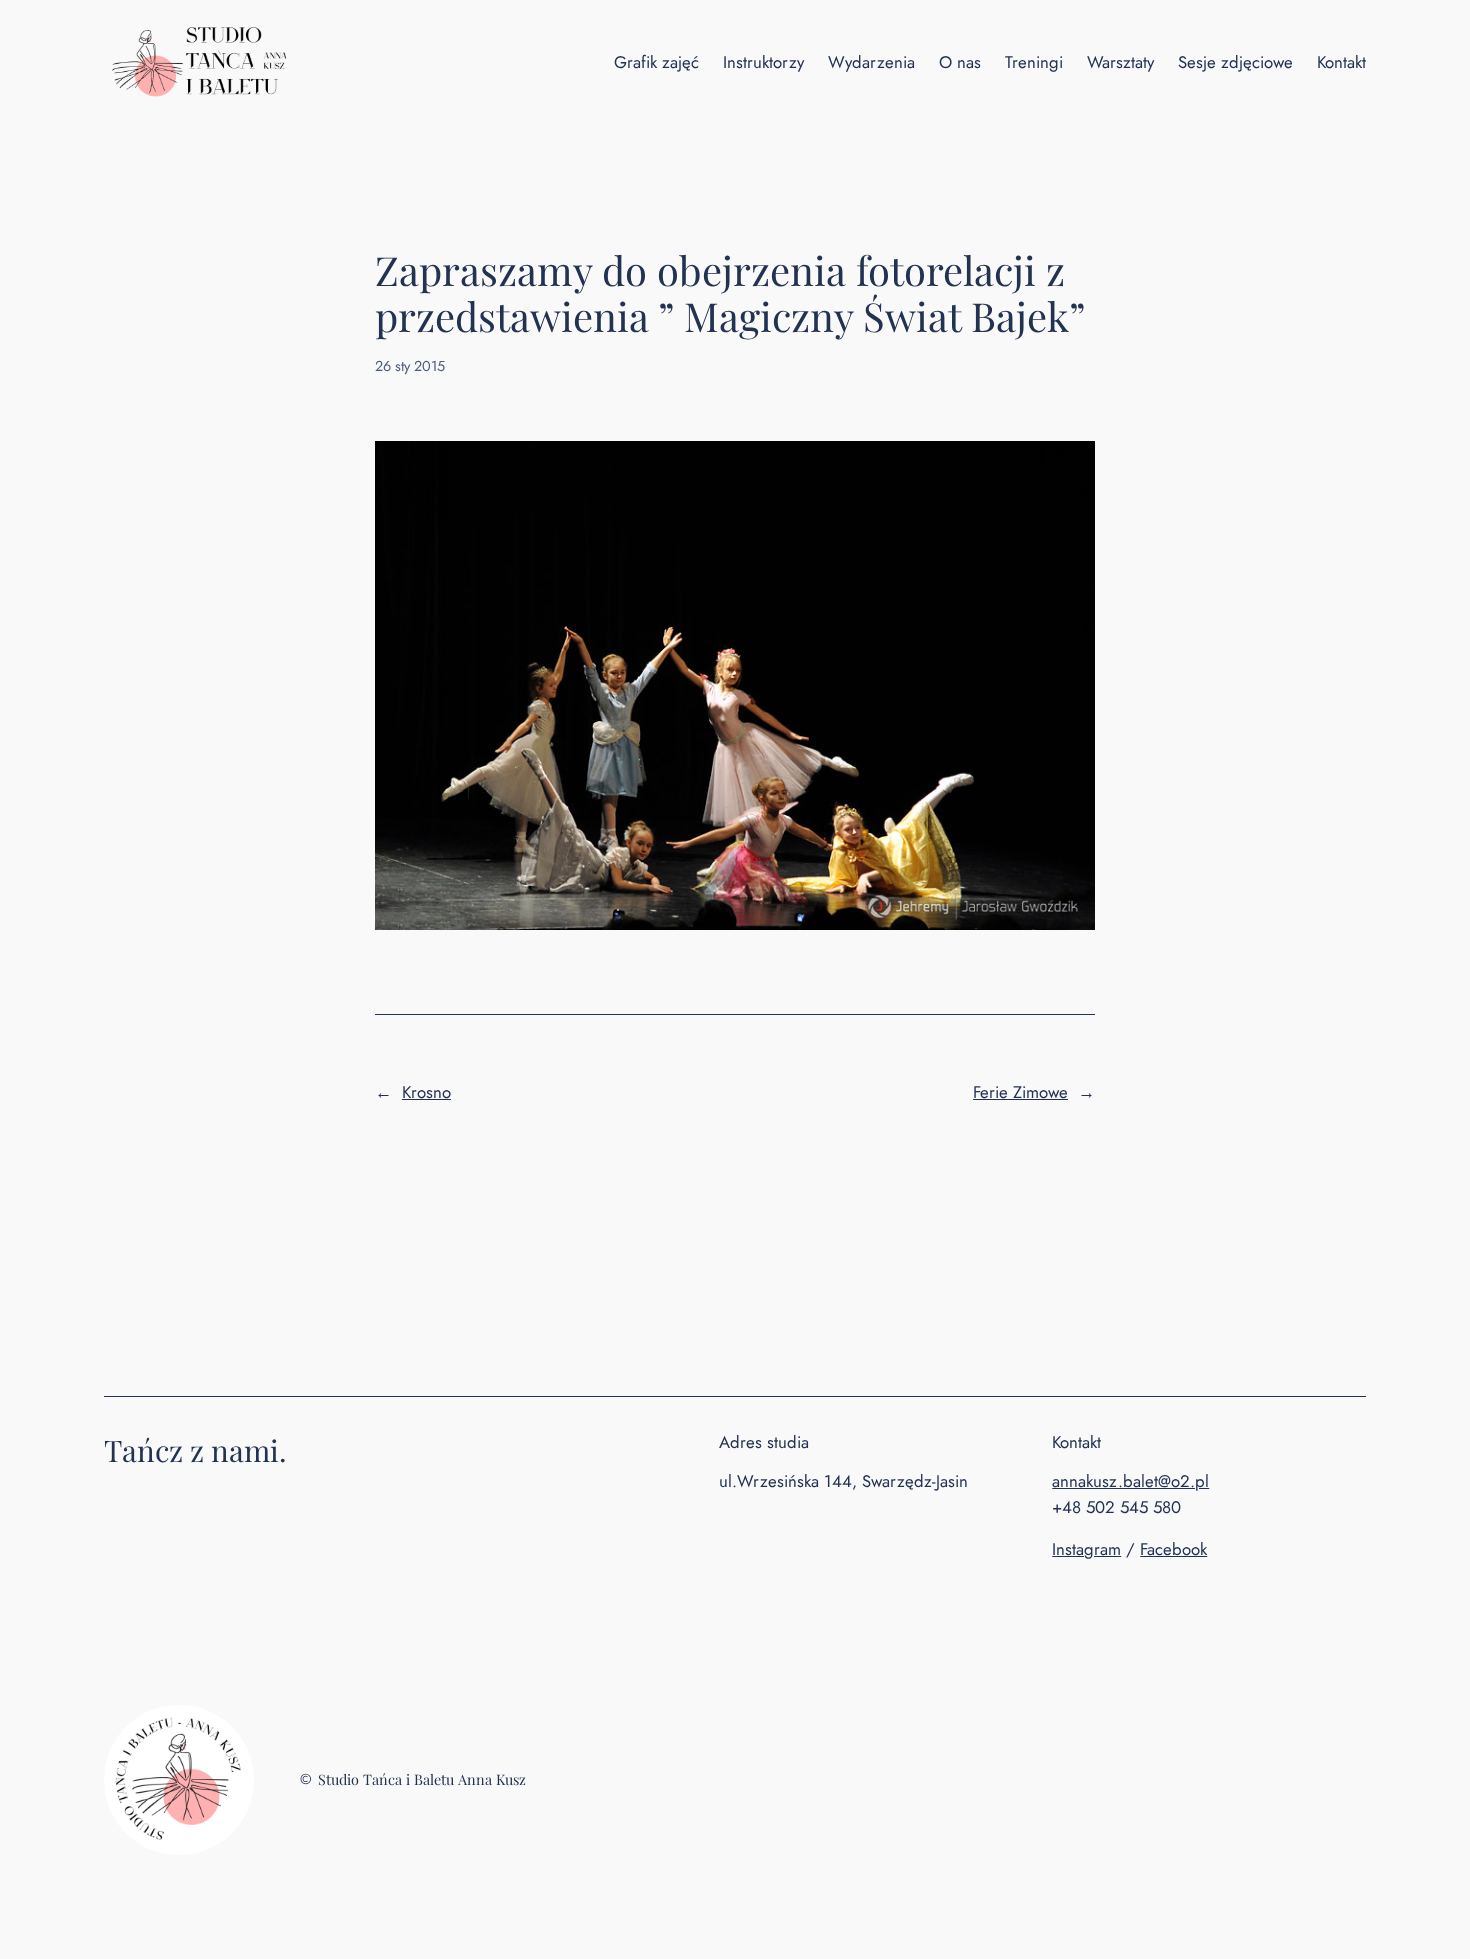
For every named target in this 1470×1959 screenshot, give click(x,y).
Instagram (1086, 1549)
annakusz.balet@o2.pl (1130, 1481)
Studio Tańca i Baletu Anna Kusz (422, 1779)
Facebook (1173, 1549)
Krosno (426, 1092)
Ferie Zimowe (1020, 1092)
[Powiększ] (228, 1731)
